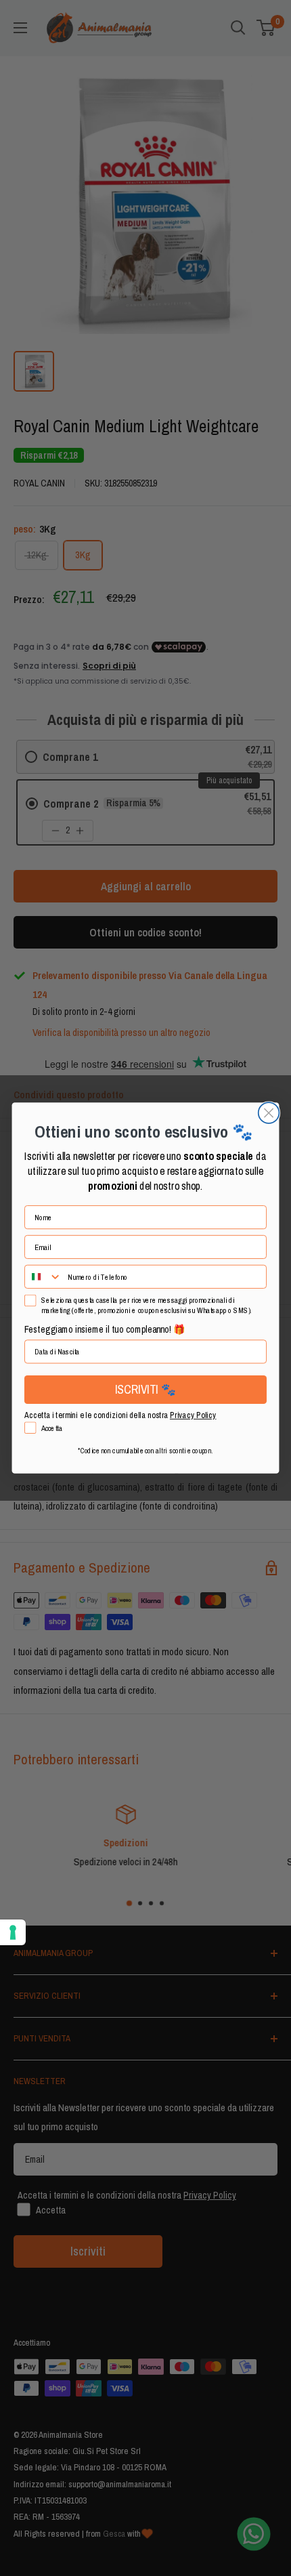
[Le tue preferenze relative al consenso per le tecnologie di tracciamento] (13, 1932)
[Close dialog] (269, 1113)
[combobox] (43, 1277)
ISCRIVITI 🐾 (145, 1390)
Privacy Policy (193, 1415)
